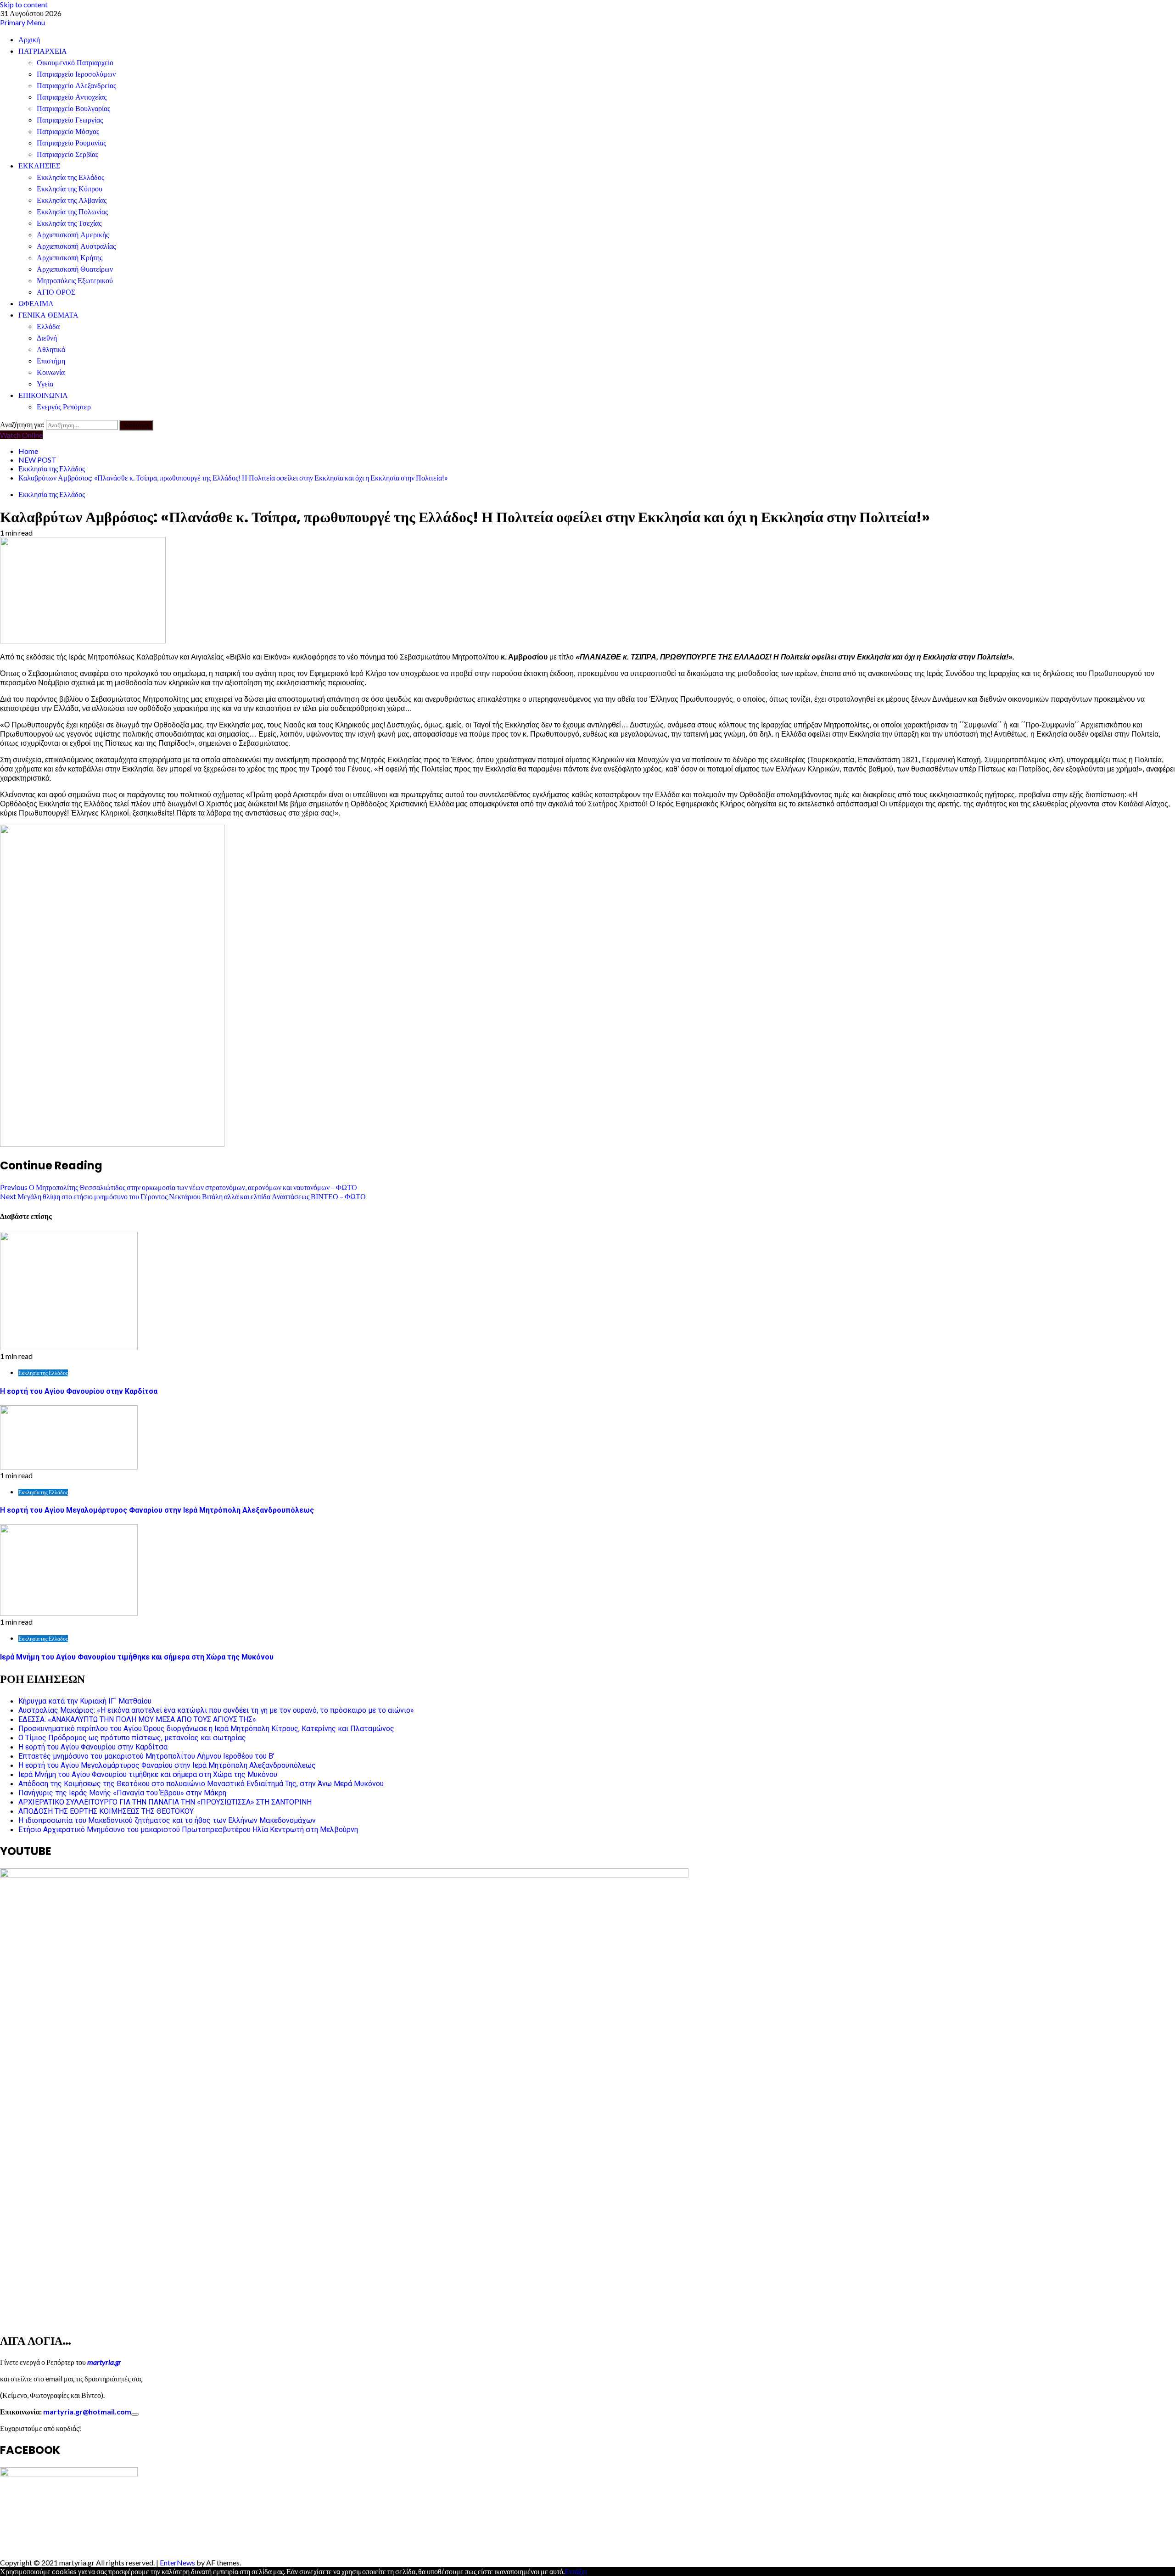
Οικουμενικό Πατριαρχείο (75, 63)
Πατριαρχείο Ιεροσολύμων (76, 74)
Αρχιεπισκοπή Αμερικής (73, 235)
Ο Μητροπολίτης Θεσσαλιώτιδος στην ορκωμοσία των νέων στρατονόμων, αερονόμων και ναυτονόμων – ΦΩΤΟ (179, 1187)
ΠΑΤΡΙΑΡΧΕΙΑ (43, 51)
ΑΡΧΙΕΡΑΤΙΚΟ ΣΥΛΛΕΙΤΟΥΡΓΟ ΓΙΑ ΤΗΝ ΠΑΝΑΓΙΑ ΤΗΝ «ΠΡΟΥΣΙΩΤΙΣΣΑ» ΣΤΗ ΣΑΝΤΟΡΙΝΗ (165, 1802)
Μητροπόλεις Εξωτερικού (75, 281)
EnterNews (177, 2562)
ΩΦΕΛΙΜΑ (36, 304)
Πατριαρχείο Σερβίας (67, 154)
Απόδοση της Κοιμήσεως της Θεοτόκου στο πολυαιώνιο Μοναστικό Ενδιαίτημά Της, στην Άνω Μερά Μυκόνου (201, 1784)
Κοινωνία (51, 372)
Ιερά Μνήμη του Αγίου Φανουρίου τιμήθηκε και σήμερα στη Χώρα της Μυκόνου (137, 1657)
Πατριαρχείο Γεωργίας (70, 120)
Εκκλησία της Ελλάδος (70, 177)
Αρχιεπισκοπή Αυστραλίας (76, 246)
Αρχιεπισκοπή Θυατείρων (75, 269)
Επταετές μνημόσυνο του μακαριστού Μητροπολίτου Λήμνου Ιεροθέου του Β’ (146, 1756)
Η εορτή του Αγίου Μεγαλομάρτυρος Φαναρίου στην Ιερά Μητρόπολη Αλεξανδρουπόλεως (157, 1510)
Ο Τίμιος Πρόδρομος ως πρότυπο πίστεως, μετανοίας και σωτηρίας (132, 1738)
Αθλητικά (51, 349)
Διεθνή (47, 338)
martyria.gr (104, 2362)
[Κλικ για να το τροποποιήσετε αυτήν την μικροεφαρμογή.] (135, 2414)
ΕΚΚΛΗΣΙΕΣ (39, 166)
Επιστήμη (51, 361)
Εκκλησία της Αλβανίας (72, 200)
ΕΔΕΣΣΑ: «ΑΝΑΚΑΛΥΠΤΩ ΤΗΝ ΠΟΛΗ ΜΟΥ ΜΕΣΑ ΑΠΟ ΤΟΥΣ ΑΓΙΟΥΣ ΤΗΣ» (137, 1719)
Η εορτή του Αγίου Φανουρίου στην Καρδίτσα (79, 1391)
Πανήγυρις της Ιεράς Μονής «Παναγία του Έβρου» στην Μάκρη (122, 1793)
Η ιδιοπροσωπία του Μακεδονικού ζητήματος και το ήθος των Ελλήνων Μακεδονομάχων (167, 1820)
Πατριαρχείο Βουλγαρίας (73, 109)
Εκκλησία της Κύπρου (70, 189)
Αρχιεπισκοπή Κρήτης (70, 258)
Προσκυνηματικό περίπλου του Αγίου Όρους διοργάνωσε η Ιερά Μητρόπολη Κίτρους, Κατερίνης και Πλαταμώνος (206, 1729)
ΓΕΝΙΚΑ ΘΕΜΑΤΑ (48, 315)
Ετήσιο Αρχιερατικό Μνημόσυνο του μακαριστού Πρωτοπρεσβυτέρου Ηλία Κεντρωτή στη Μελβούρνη (188, 1830)
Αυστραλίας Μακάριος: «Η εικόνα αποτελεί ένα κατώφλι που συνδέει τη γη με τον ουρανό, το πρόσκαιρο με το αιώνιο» (216, 1710)
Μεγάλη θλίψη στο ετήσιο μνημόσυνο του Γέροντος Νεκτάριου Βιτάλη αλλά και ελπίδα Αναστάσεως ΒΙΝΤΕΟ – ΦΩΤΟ (183, 1196)
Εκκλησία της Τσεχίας (69, 223)
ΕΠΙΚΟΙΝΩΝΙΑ (43, 395)
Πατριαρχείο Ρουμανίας (71, 143)
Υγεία (45, 384)
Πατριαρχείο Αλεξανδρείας (76, 86)
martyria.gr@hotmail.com (87, 2411)
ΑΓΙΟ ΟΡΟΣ (56, 292)
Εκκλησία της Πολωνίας (72, 212)
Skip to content (24, 4)
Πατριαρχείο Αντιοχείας (72, 97)
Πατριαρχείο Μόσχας (68, 131)
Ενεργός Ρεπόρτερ (64, 407)
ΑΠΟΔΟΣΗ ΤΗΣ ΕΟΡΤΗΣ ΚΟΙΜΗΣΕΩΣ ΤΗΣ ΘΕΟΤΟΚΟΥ (106, 1811)
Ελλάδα (48, 327)
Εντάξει (576, 2571)
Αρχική (29, 40)
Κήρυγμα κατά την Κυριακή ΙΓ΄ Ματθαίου (85, 1701)
